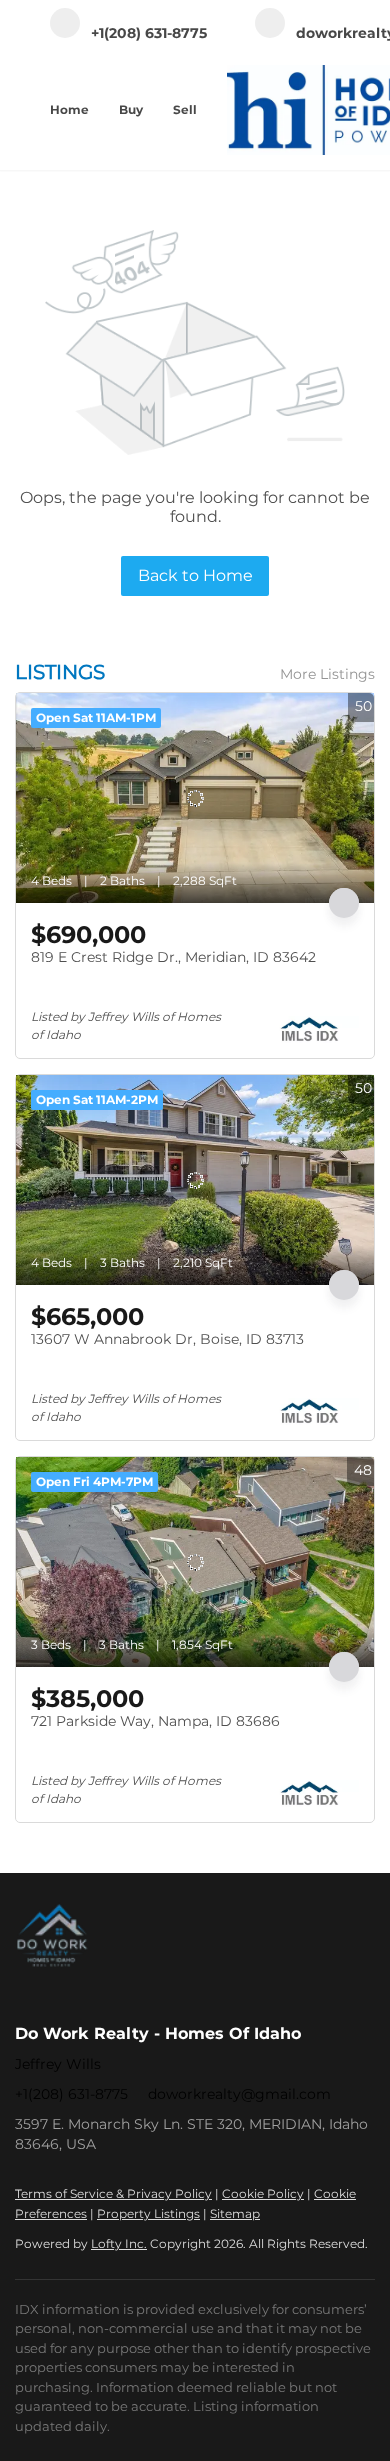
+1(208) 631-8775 (71, 2094)
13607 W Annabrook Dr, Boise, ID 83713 (167, 1339)
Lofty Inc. (119, 2243)
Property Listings (148, 2213)
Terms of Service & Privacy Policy (113, 2193)
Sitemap (235, 2213)
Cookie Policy (263, 2193)
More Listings (327, 674)
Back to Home (195, 575)
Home (69, 109)
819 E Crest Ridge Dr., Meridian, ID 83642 (173, 957)
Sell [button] (185, 109)
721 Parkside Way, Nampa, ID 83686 (155, 1721)
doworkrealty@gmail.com (239, 2094)
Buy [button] (131, 109)
